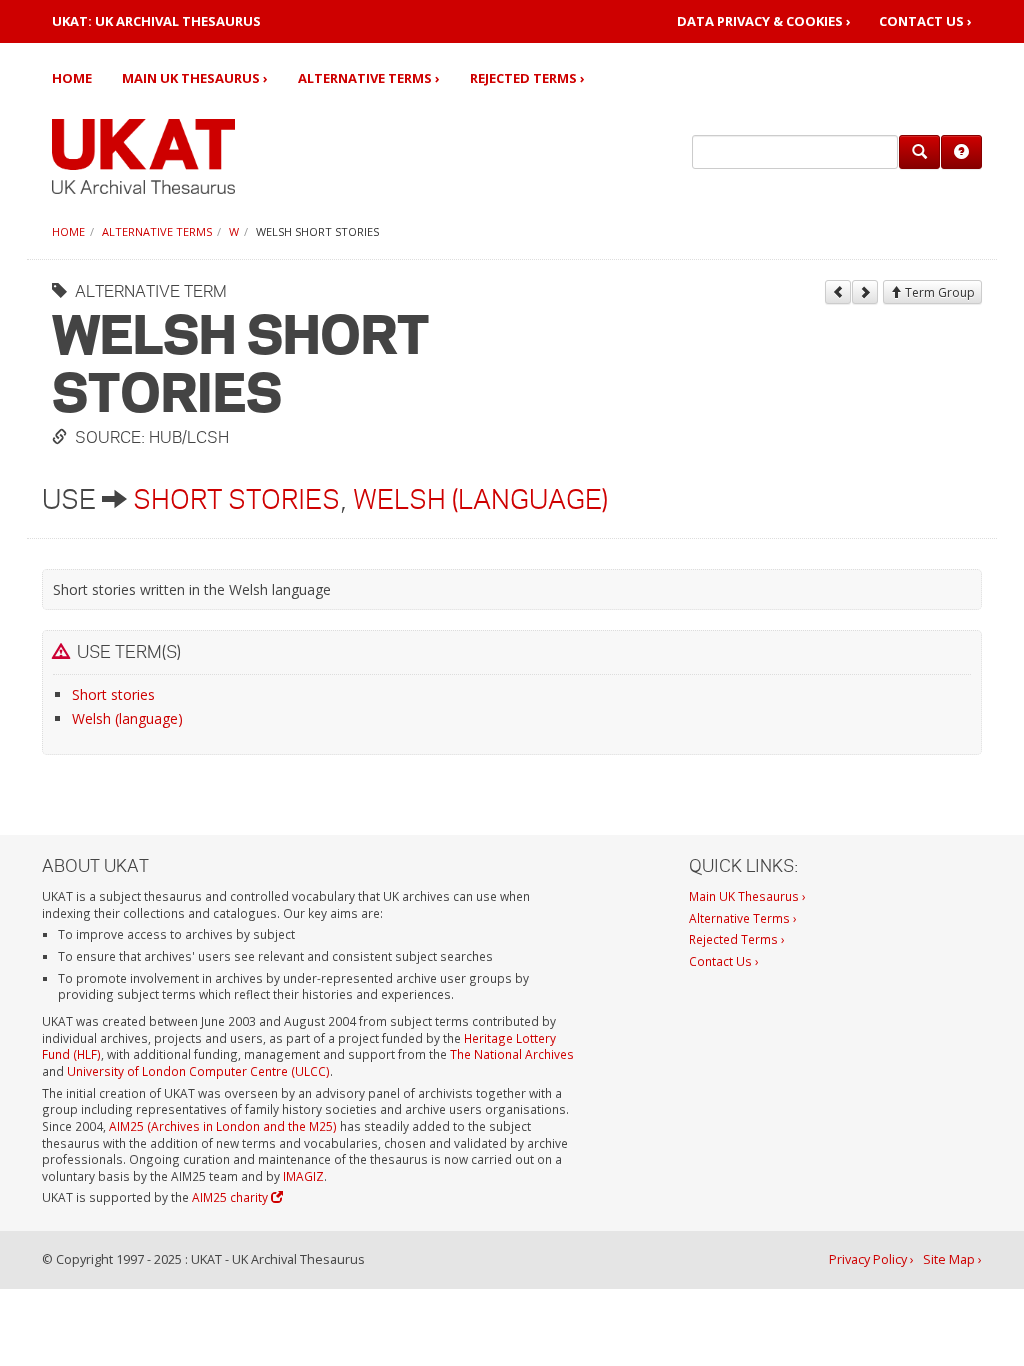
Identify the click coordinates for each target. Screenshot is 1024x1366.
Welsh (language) (480, 499)
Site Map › (952, 1259)
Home (72, 78)
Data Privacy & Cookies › (764, 21)
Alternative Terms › (369, 78)
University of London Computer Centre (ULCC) (198, 1071)
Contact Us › (925, 21)
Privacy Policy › (871, 1259)
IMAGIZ (303, 1176)
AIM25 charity (231, 1197)
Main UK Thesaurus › (195, 78)
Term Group (938, 292)
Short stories (236, 499)
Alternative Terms (157, 231)
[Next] (865, 292)
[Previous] (838, 292)
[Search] (919, 152)
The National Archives (512, 1054)
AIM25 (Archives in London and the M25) (223, 1126)
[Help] (961, 152)
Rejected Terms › (527, 78)
